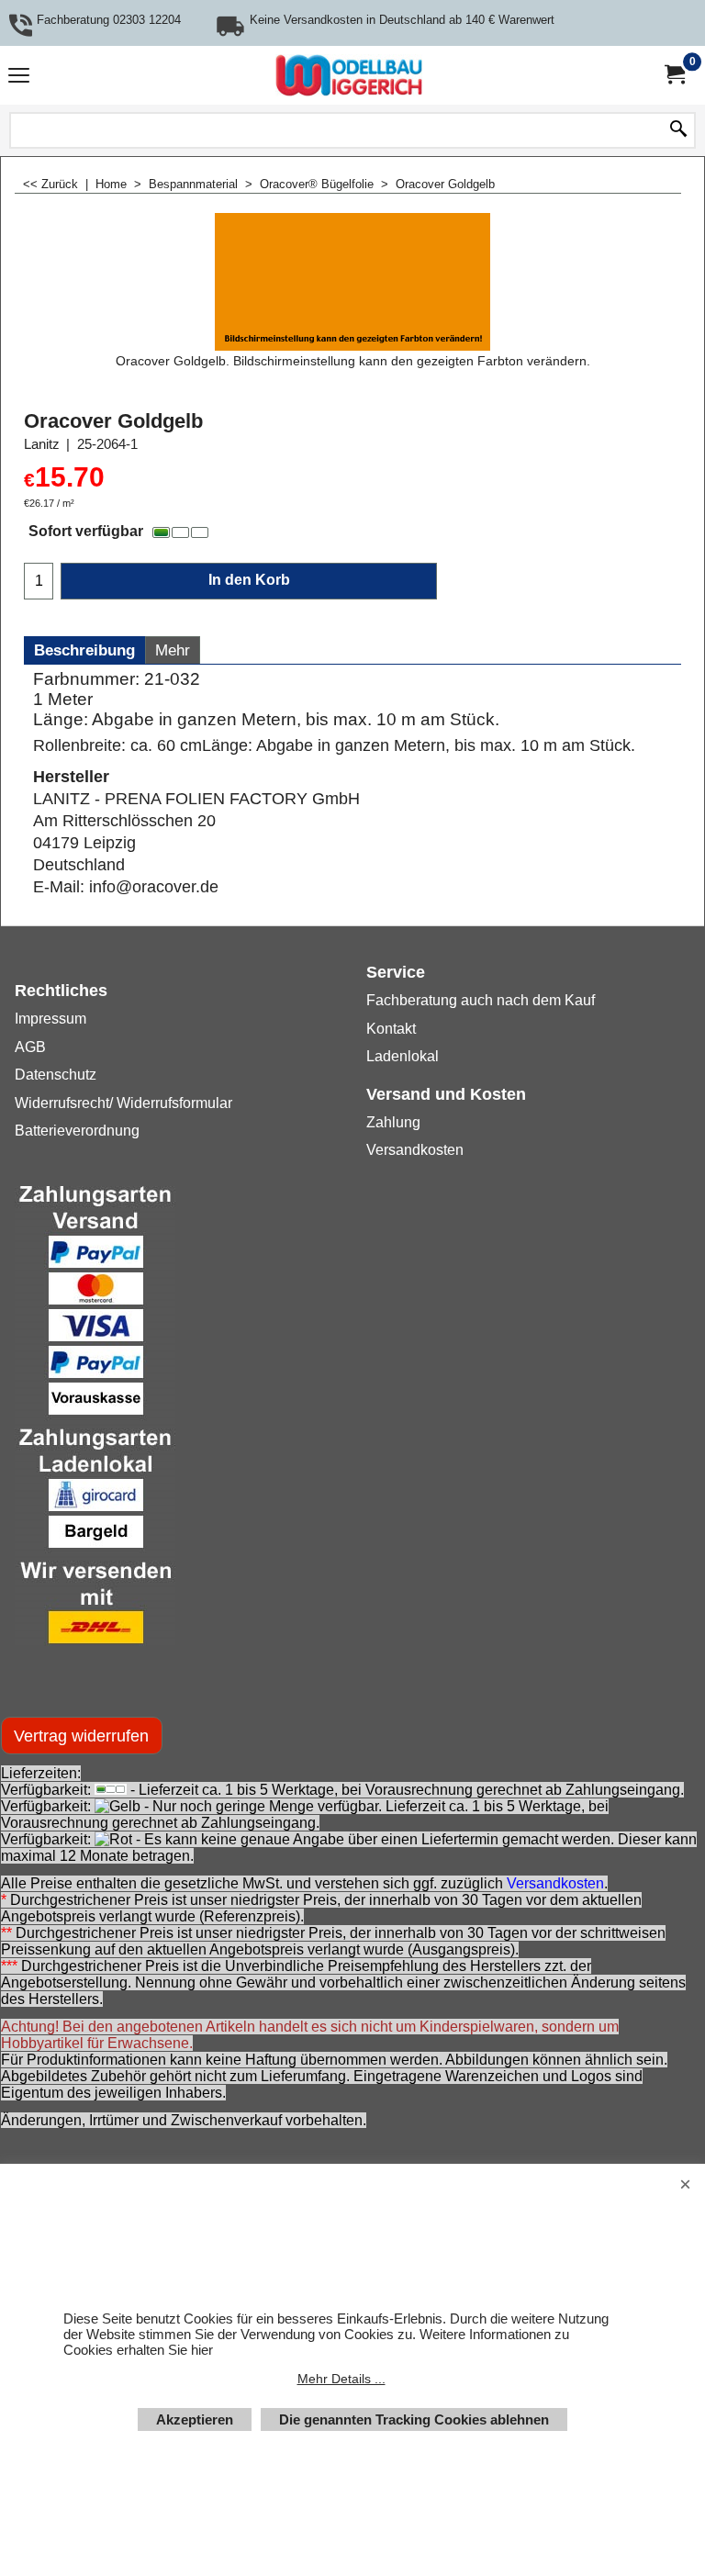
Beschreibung (84, 650)
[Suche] (678, 130)
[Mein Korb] (674, 75)
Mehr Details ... (341, 2379)
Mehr (173, 650)
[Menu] (19, 78)
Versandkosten (555, 1883)
